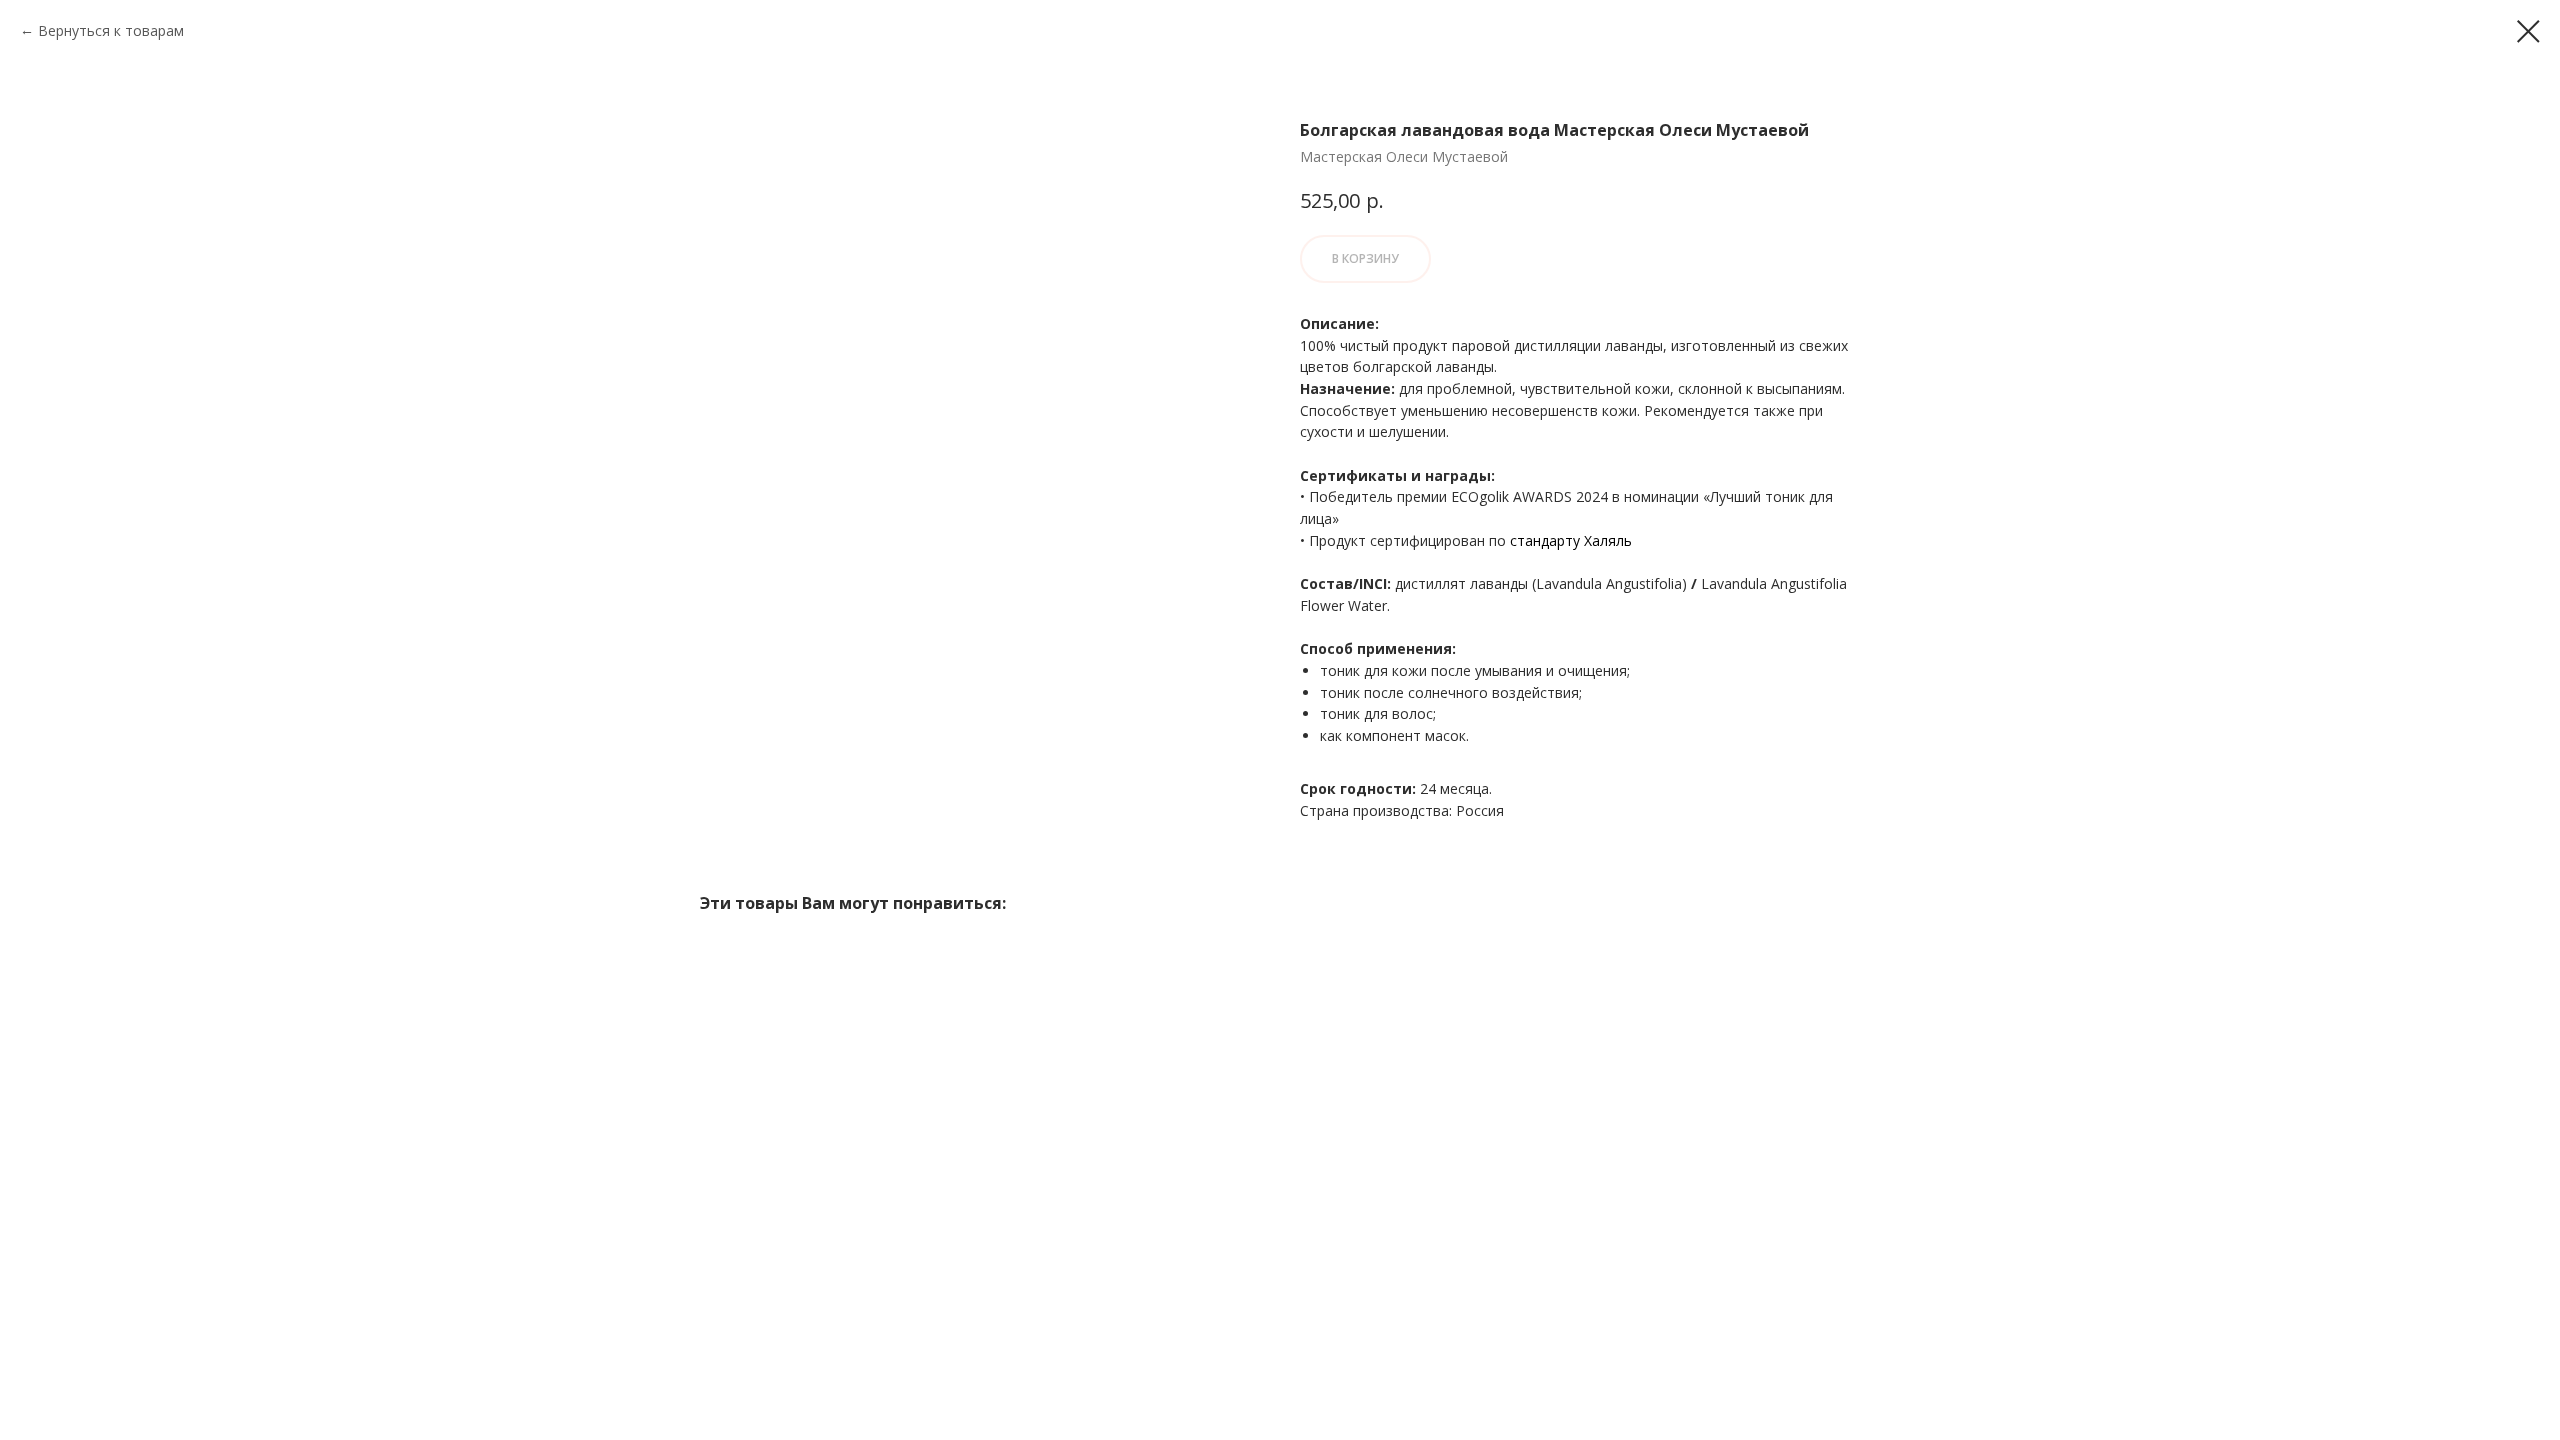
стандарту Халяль (1571, 540)
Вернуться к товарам (111, 30)
